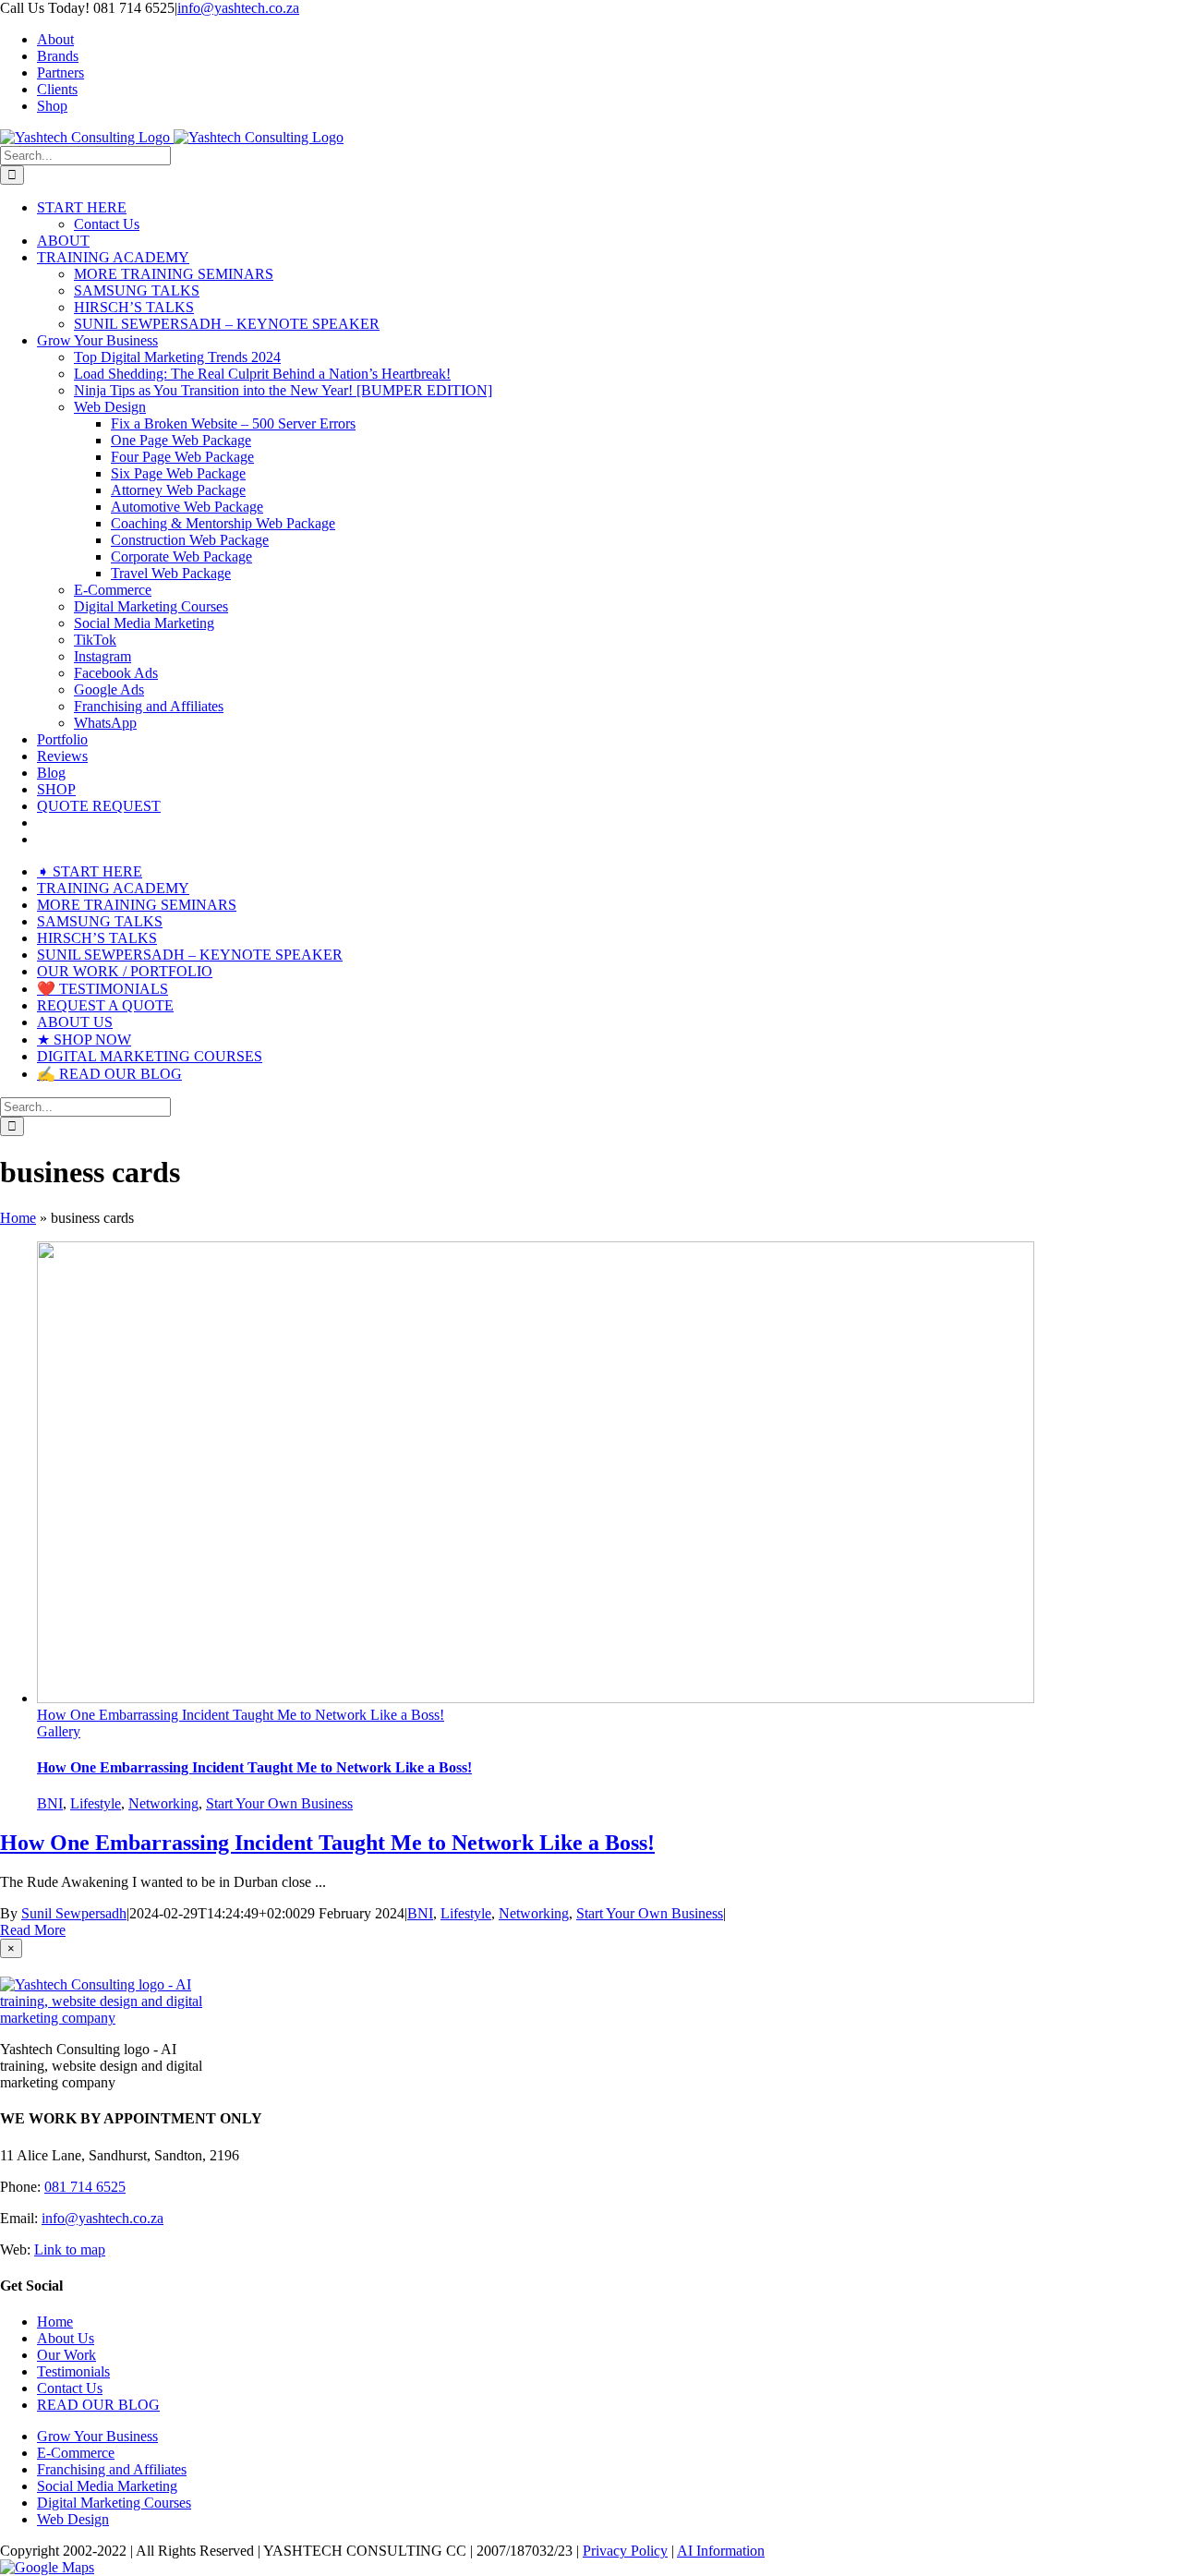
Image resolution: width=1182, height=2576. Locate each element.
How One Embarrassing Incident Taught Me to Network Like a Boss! (241, 1715)
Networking (163, 1803)
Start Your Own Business (279, 1803)
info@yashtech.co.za (238, 8)
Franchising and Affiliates (112, 2469)
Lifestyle (96, 1803)
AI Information (721, 2551)
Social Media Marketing (107, 2486)
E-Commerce (76, 2453)
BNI (50, 1803)
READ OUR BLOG (98, 2405)
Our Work (66, 2355)
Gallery (59, 1731)
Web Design (73, 2519)
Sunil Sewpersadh (74, 1913)
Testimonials (73, 2371)
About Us (66, 2338)
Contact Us (70, 2388)
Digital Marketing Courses (114, 2503)
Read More (33, 1930)
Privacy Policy (625, 2551)
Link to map (70, 2249)
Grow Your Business (97, 2436)
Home (18, 1218)
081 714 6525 (85, 2187)
